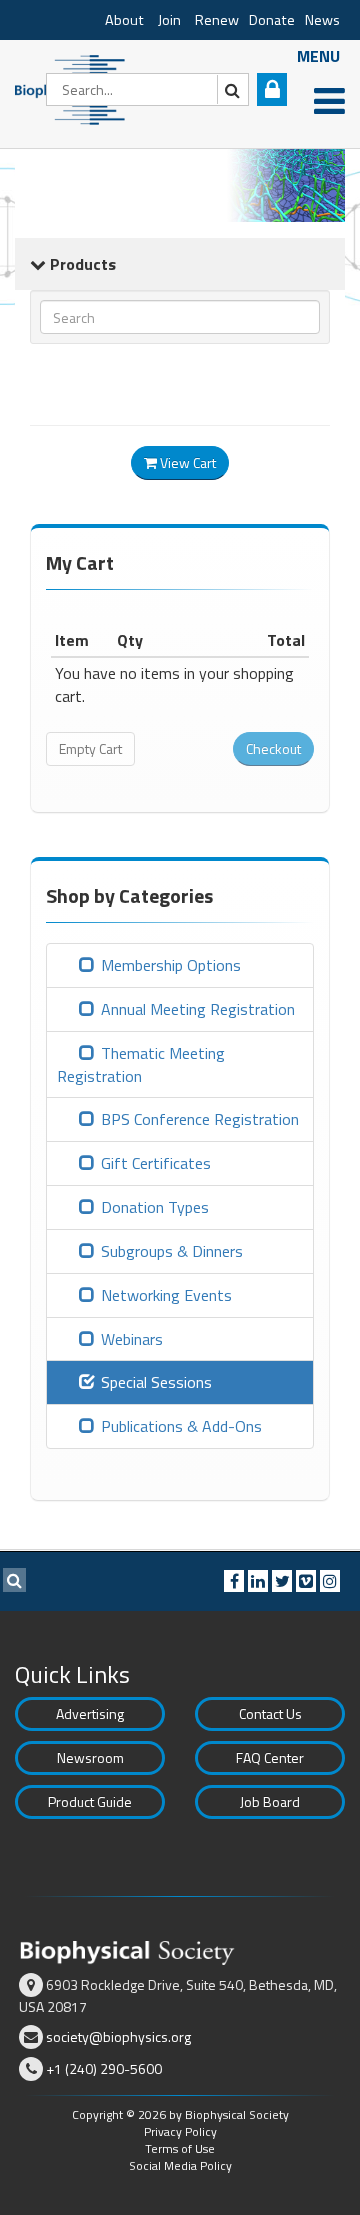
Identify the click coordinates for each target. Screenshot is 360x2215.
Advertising (90, 1713)
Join (169, 20)
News (322, 20)
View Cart (186, 462)
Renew (217, 20)
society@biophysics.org (118, 2036)
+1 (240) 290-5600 (104, 2068)
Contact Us (270, 1713)
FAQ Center (270, 1757)
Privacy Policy (180, 2131)
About (124, 20)
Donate (272, 20)
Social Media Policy (180, 2165)
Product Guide (90, 1801)
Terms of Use (180, 2148)
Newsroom (90, 1757)
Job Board (270, 1801)
